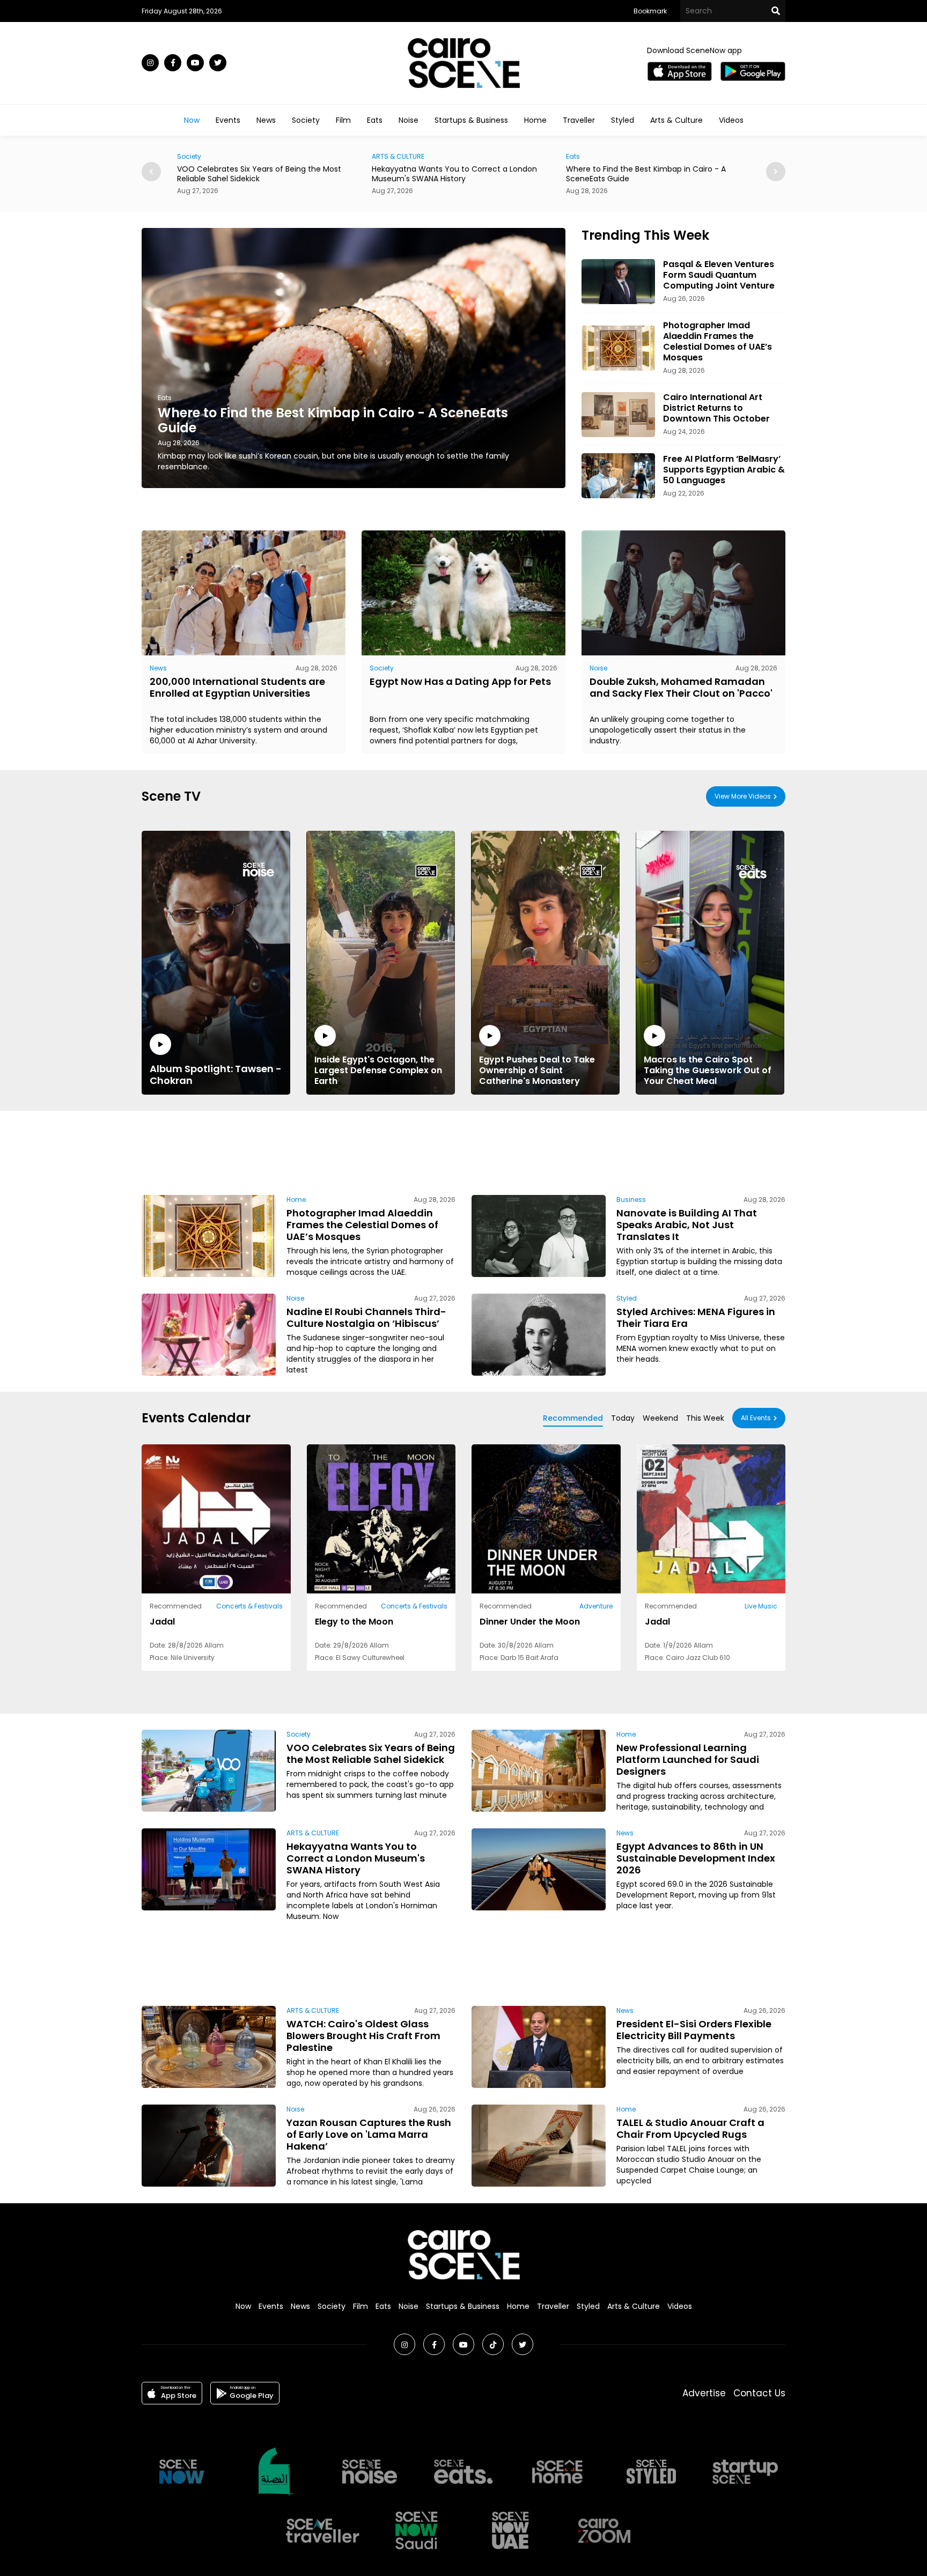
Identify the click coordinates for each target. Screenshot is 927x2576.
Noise (409, 120)
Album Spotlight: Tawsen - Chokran (216, 1074)
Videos (731, 120)
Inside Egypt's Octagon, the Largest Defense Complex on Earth (378, 1070)
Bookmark (650, 11)
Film (343, 120)
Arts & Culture (676, 120)
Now (192, 120)
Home (535, 120)
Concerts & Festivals (249, 1606)
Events (228, 120)
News (266, 120)
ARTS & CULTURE (203, 156)
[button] (776, 172)
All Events (756, 1418)
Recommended (573, 1418)
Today (623, 1418)
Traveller (579, 120)
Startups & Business (471, 120)
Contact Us (759, 2393)
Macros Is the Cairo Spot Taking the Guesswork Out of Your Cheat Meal (708, 1070)
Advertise (704, 2393)
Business (631, 1200)
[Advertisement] (464, 1151)
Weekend (660, 1418)
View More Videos (743, 796)
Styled (623, 120)
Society (306, 120)
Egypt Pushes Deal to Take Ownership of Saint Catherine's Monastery (537, 1070)
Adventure (596, 1606)
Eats (375, 120)
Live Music (761, 1606)
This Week (705, 1418)
